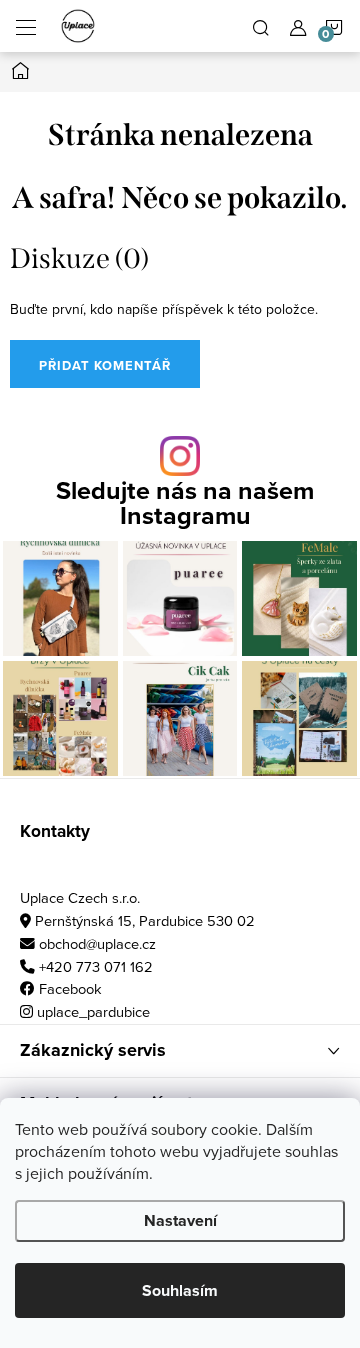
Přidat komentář (105, 365)
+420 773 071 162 (96, 966)
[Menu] (26, 26)
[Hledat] (261, 26)
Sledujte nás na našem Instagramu (185, 503)
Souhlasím (180, 1290)
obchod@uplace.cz (97, 943)
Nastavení (180, 1220)
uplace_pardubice (93, 1011)
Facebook (70, 988)
